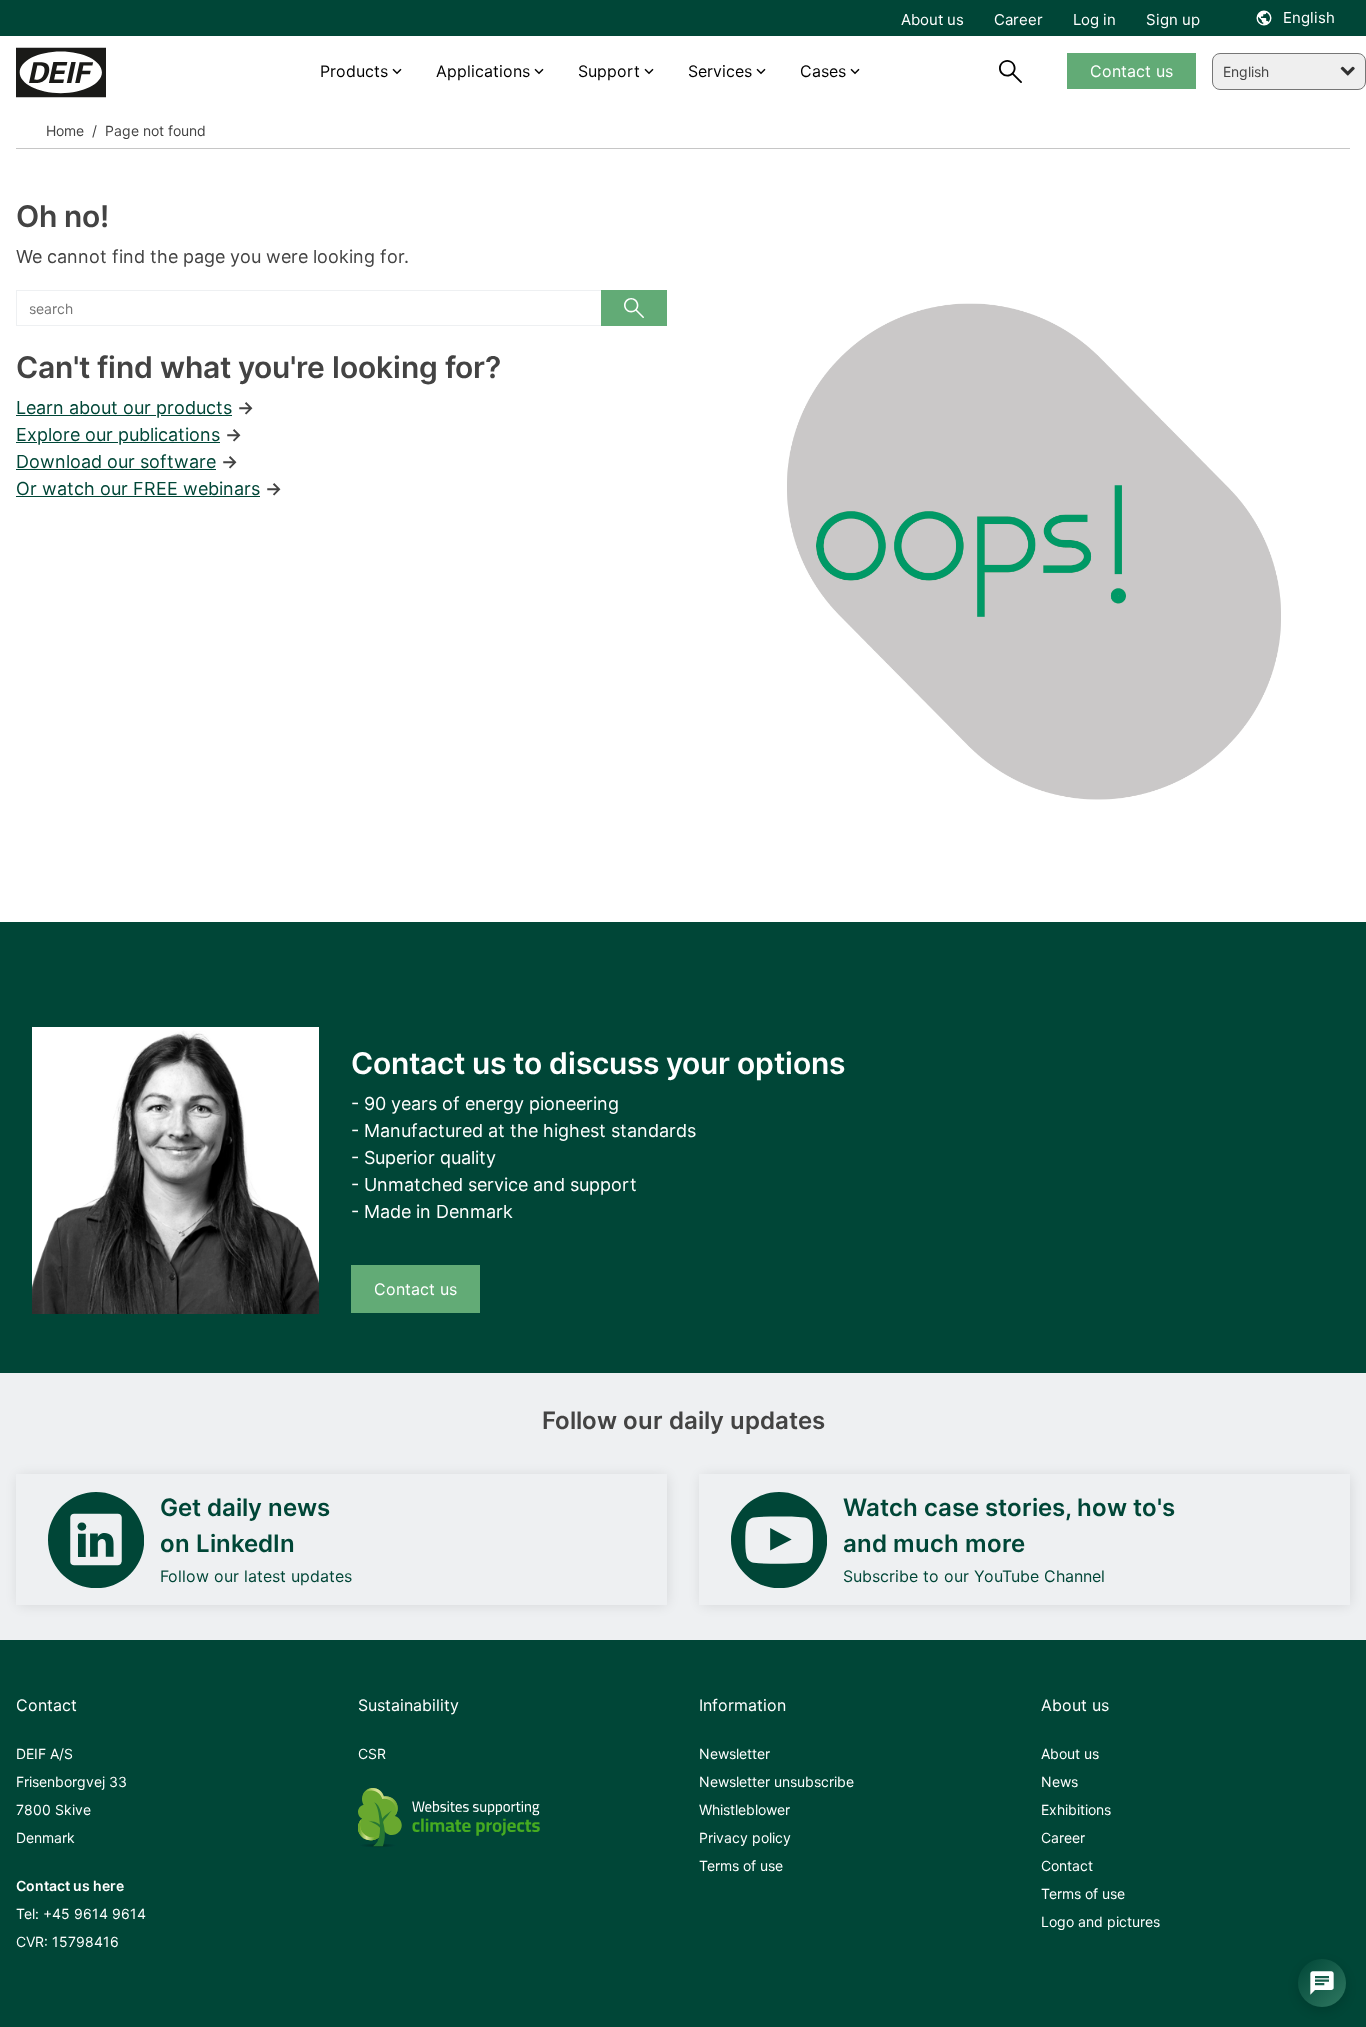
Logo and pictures (1100, 1921)
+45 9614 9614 (94, 1913)
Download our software (116, 461)
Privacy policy (745, 1837)
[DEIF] (100, 72)
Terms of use (741, 1865)
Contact (1067, 1865)
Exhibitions (1076, 1809)
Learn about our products (124, 407)
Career (1063, 1837)
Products (354, 71)
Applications (483, 71)
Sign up (1173, 19)
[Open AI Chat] (1322, 1983)
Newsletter (734, 1753)
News (1059, 1781)
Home (65, 130)
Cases (823, 71)
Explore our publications (118, 434)
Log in (1094, 19)
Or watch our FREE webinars (138, 488)
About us (1070, 1753)
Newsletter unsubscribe (776, 1781)
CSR (372, 1753)
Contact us (415, 1289)
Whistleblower (744, 1809)
